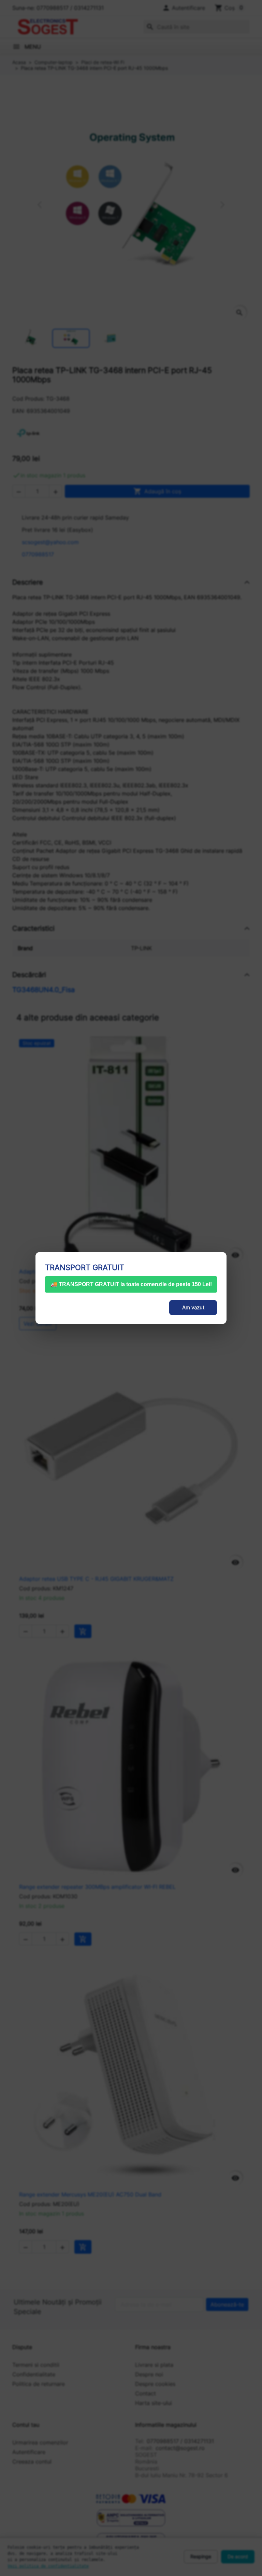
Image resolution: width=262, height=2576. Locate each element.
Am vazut (193, 1307)
